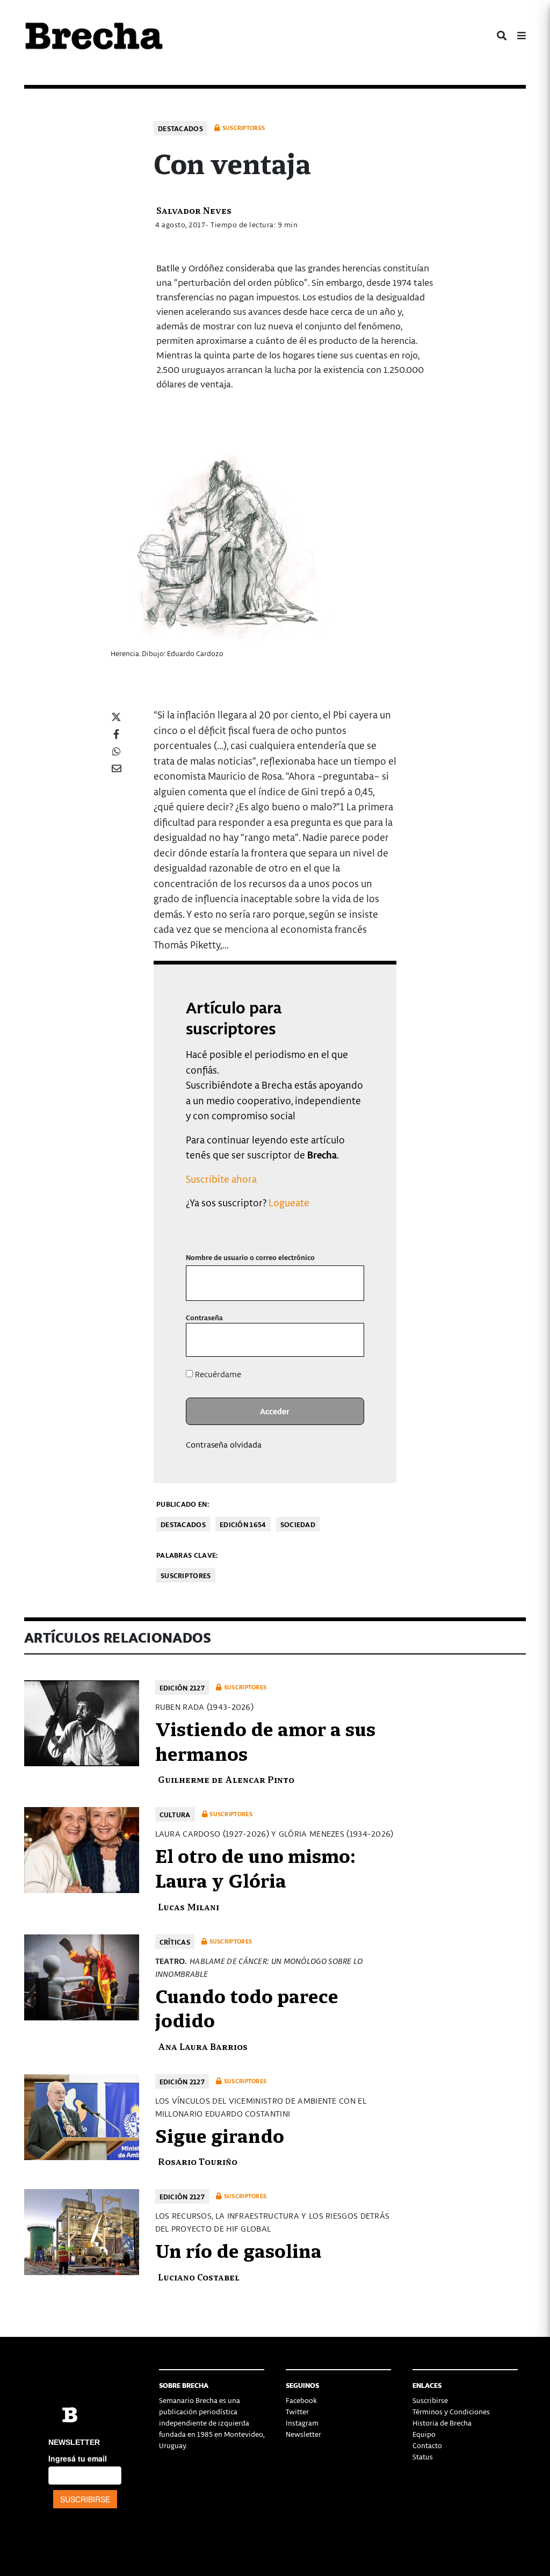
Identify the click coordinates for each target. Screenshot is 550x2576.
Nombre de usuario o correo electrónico (250, 1257)
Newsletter (303, 2434)
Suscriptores (186, 1575)
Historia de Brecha (442, 2423)
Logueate (289, 1202)
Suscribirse (430, 2400)
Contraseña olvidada (224, 1444)
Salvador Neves (194, 210)
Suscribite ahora (221, 1179)
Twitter (297, 2411)
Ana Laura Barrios (203, 2046)
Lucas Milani (189, 1906)
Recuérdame (217, 1374)
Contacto (427, 2445)
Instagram (302, 2423)
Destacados (180, 128)
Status (423, 2456)
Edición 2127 (182, 1688)
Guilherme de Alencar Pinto (226, 1779)
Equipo (424, 2434)
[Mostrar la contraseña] (348, 1340)
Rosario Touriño (198, 2161)
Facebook (301, 2400)
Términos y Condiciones (451, 2411)
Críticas (175, 1942)
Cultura (175, 1814)
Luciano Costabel (199, 2276)
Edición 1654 (243, 1524)
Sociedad (298, 1524)
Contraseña (204, 1317)
